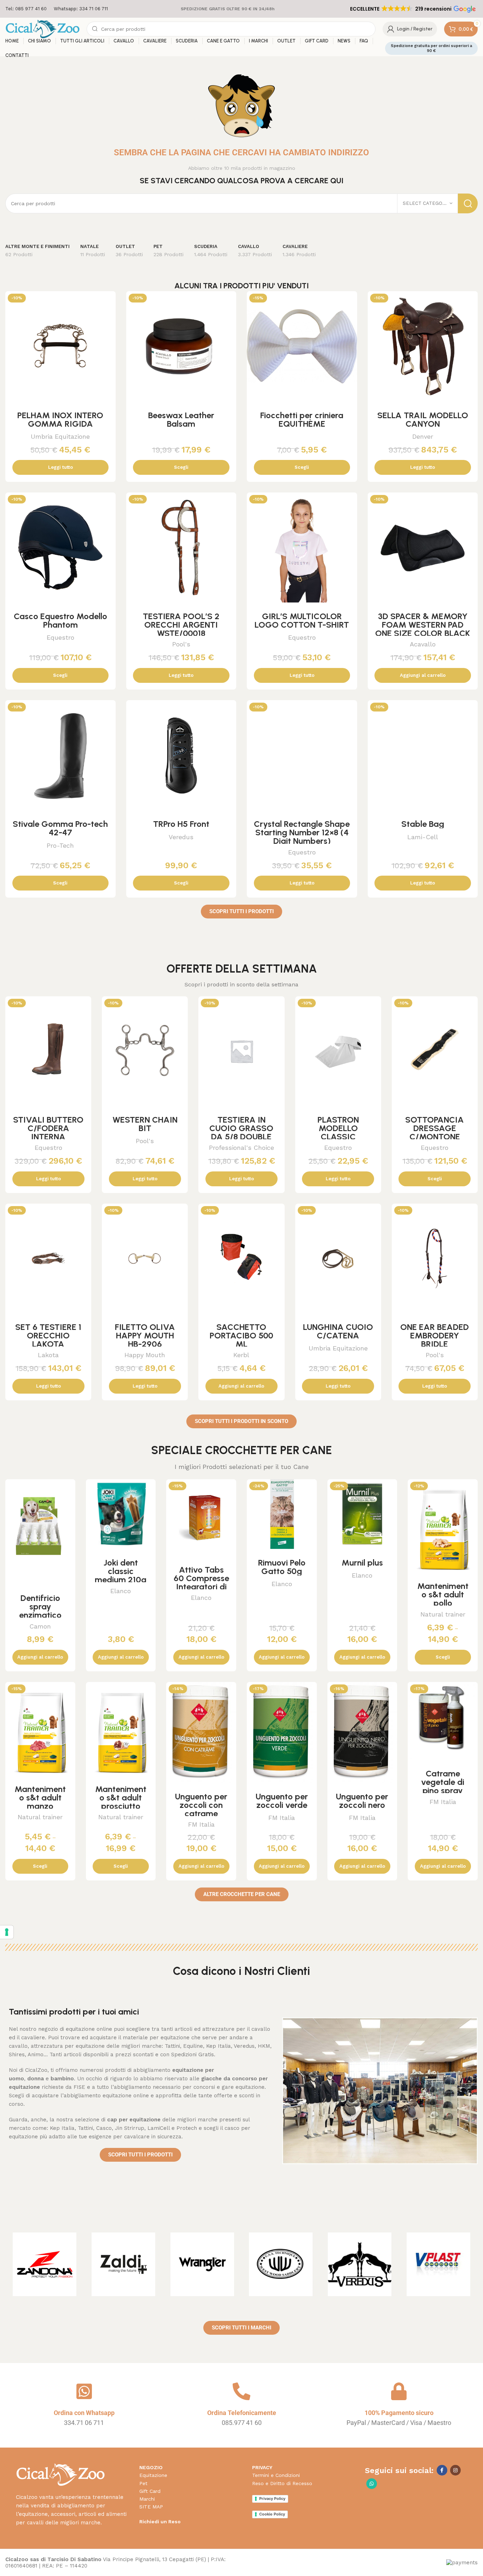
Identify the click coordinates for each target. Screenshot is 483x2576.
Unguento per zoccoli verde (282, 1801)
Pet (143, 2483)
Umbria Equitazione (60, 436)
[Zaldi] (124, 2264)
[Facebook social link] (442, 2470)
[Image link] (60, 2474)
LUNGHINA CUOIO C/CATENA (338, 1331)
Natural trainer (443, 1614)
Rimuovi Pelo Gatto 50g (282, 1567)
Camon (40, 1626)
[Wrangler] (202, 2264)
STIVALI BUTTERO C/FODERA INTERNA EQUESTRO (48, 1132)
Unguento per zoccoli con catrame (201, 1805)
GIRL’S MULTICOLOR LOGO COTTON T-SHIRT (302, 620)
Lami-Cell (423, 837)
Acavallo (423, 644)
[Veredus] (360, 2264)
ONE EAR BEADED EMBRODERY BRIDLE (435, 1335)
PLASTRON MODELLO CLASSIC (338, 1128)
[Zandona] (45, 2264)
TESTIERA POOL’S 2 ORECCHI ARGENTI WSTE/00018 (181, 625)
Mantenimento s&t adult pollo (443, 1594)
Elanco (121, 1591)
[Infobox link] (26, 9)
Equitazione (153, 2475)
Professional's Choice (241, 1148)
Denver (423, 436)
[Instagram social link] (455, 2470)
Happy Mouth (145, 1355)
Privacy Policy (272, 2499)
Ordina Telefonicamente (242, 2413)
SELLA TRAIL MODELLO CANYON (423, 419)
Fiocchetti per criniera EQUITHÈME (302, 419)
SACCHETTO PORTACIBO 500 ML (241, 1335)
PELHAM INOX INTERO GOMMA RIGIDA (60, 419)
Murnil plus (362, 1563)
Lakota (48, 1355)
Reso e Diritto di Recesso (282, 2483)
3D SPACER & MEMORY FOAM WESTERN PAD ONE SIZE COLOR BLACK (423, 625)
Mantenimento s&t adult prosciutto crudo (121, 1802)
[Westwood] (281, 2264)
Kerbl (241, 1355)
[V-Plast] (438, 2264)
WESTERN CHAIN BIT (145, 1124)
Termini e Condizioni (276, 2475)
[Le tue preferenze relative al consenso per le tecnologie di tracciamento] (7, 1932)
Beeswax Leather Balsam (181, 419)
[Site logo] (42, 29)
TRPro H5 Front (181, 824)
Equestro (60, 637)
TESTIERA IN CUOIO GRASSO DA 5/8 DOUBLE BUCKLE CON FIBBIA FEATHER (241, 1137)
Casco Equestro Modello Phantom (60, 620)
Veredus (181, 837)
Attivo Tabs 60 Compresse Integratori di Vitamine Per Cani (201, 1587)
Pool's (181, 644)
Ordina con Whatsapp (84, 2413)
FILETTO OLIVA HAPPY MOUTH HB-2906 (145, 1335)
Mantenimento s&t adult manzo (40, 1797)
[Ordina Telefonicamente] (241, 2391)
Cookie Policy (272, 2514)
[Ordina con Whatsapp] (84, 2391)
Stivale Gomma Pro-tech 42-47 (60, 828)
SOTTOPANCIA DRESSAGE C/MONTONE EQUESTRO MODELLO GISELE (435, 1137)
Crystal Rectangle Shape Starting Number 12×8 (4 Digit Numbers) (302, 832)
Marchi (147, 2499)
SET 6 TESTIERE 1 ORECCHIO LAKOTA (48, 1335)
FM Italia (201, 1824)
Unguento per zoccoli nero (362, 1801)
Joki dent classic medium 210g (121, 1571)
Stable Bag (423, 824)
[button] (412, 9)
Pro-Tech (60, 845)
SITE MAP (151, 2507)
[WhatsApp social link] (372, 2484)
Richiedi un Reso (160, 2522)
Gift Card (150, 2491)
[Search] (468, 203)
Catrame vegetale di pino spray (443, 1782)
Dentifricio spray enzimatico (40, 1606)
